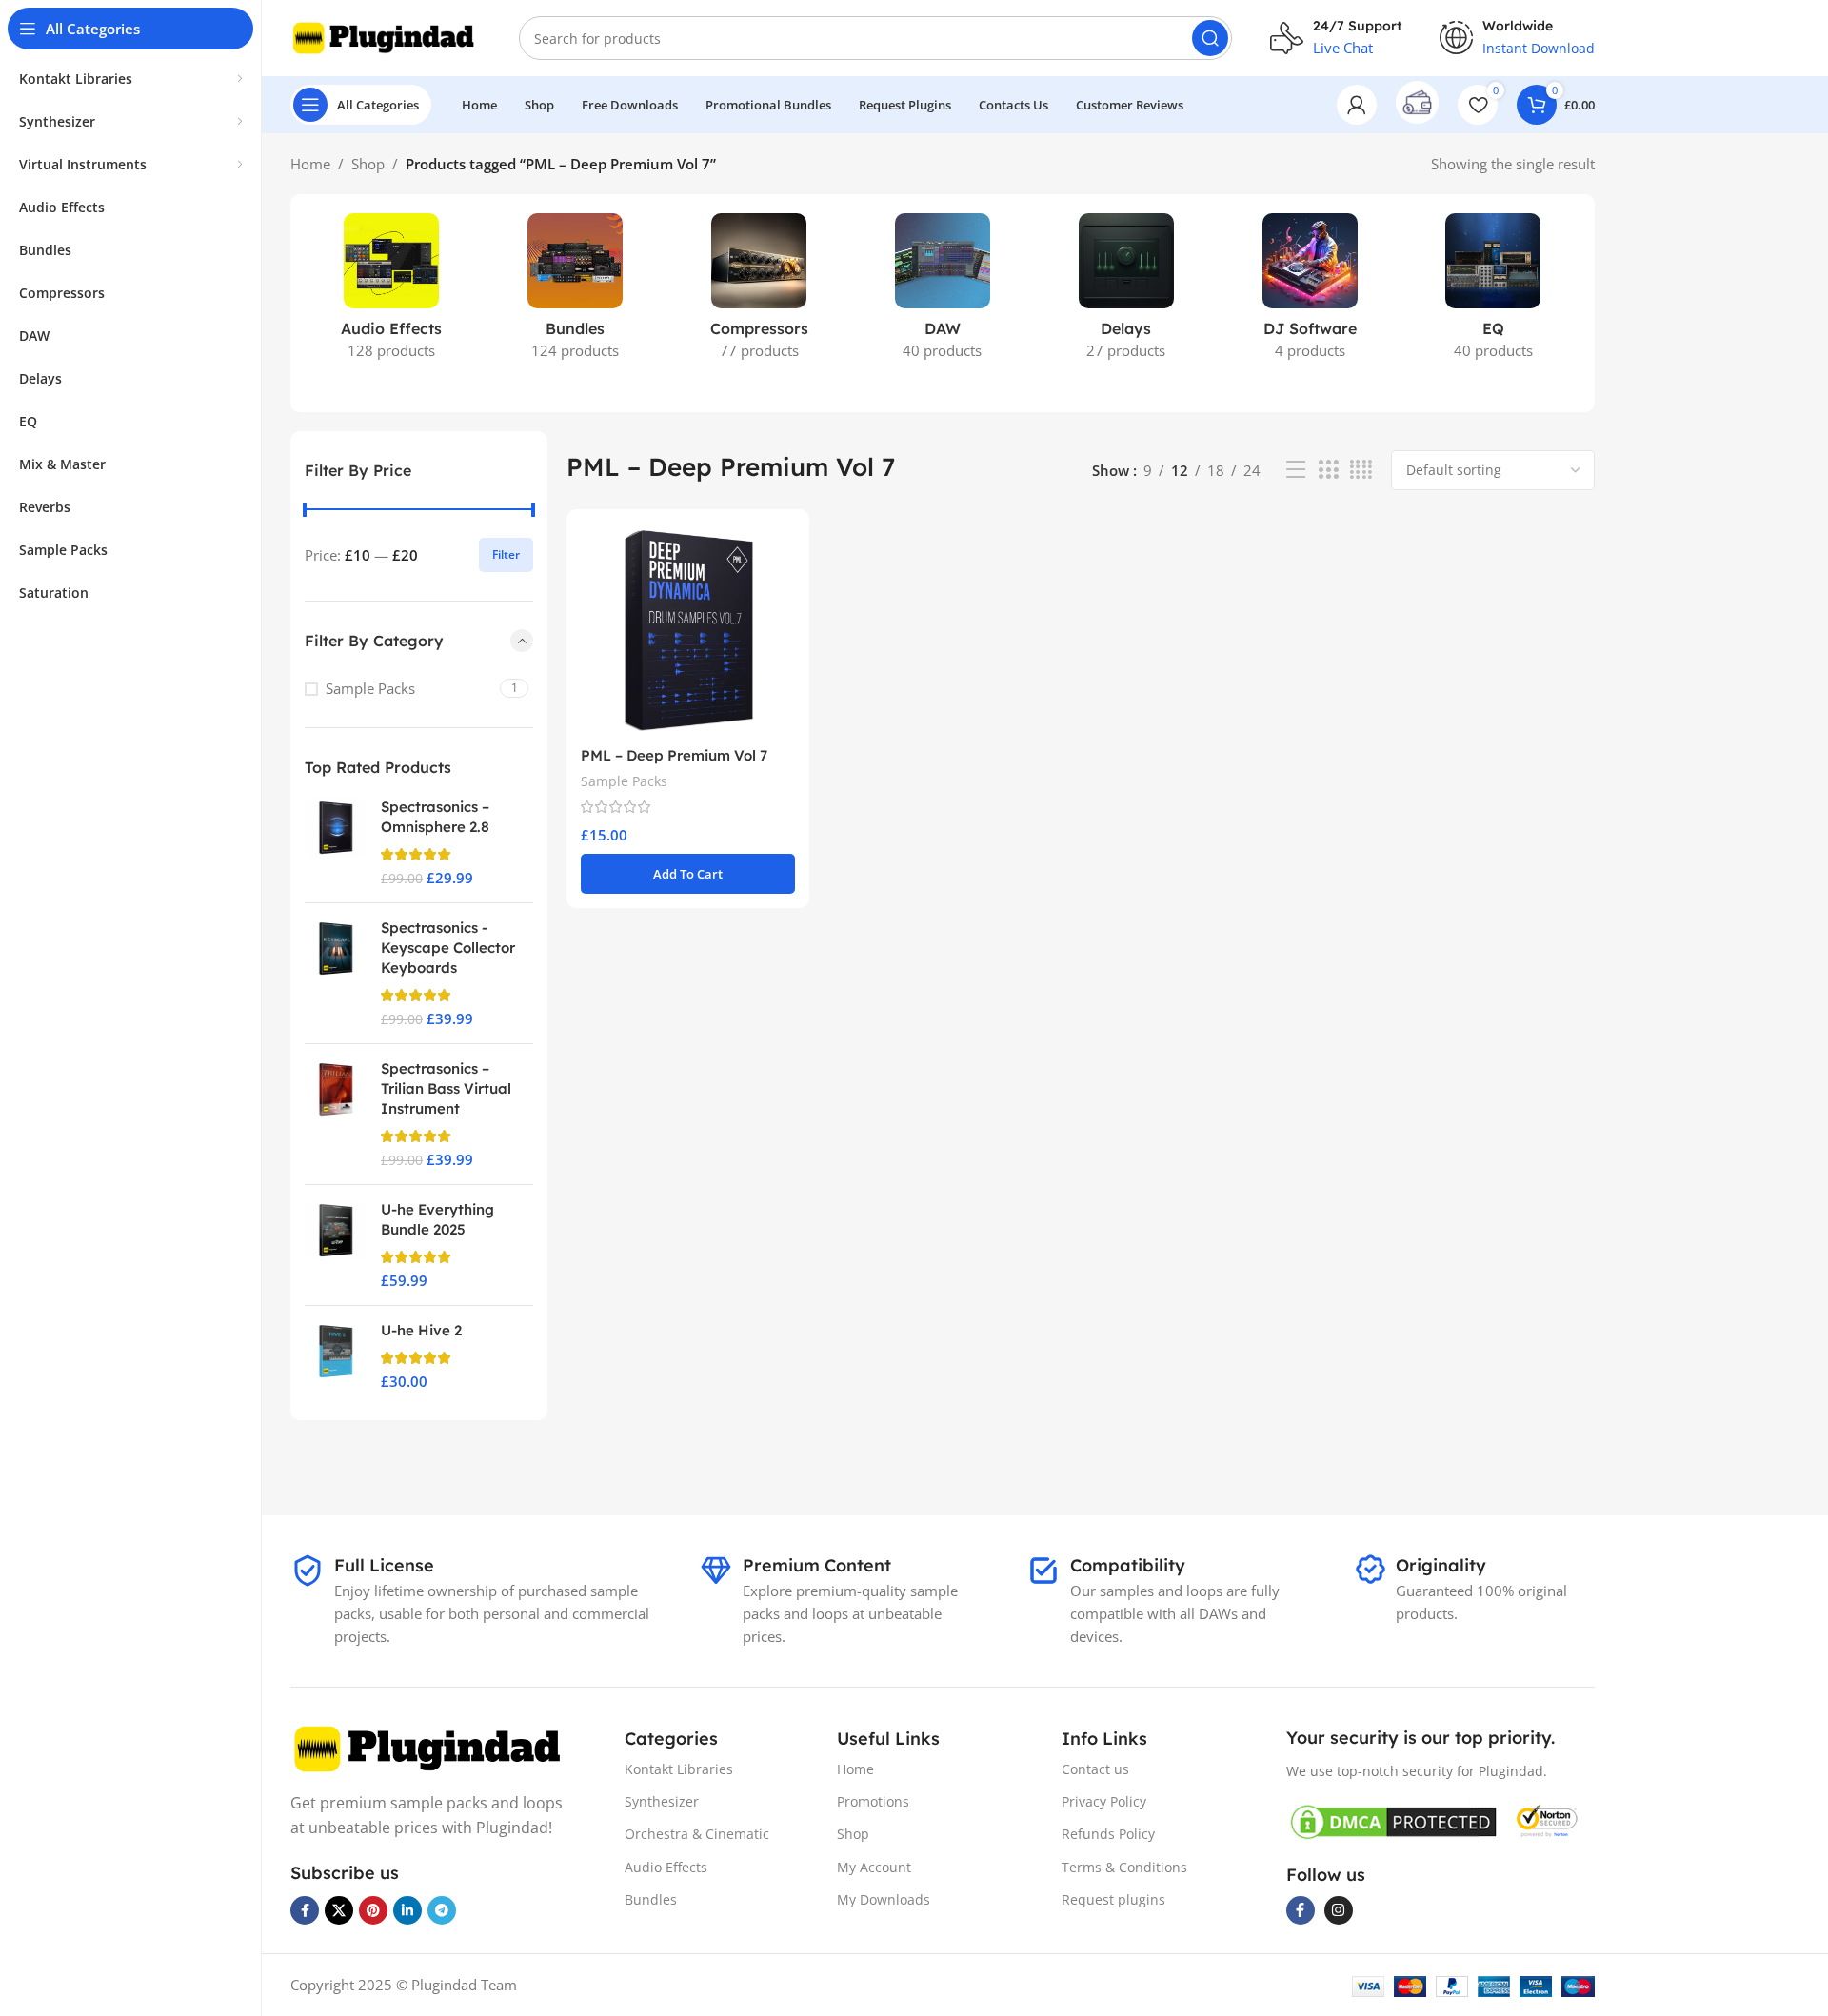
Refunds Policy (1108, 1834)
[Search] (1210, 38)
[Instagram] (1339, 1910)
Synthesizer (662, 1801)
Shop (368, 164)
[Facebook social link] (305, 1910)
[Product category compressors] (759, 292)
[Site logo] (386, 36)
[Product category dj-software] (1310, 292)
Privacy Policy (1104, 1801)
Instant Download (1539, 48)
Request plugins (1113, 1899)
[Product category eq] (1493, 292)
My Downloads (884, 1899)
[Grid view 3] (1328, 470)
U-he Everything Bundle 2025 (437, 1219)
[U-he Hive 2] (336, 1356)
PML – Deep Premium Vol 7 (674, 755)
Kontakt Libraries (679, 1769)
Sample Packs (370, 688)
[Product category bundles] (576, 292)
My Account (874, 1867)
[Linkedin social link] (407, 1910)
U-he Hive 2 (421, 1330)
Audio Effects (666, 1867)
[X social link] (339, 1910)
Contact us (1095, 1769)
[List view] (1296, 470)
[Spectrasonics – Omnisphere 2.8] (336, 842)
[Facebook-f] (1301, 1910)
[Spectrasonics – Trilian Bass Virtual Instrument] (336, 1114)
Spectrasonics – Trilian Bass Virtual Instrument (446, 1088)
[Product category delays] (1126, 292)
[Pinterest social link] (373, 1910)
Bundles (651, 1899)
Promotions (873, 1801)
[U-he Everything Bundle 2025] (336, 1245)
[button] (688, 874)
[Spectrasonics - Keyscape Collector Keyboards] (336, 973)
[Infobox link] (1417, 105)
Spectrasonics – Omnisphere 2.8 (435, 817)
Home (310, 164)
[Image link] (430, 1748)
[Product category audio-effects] (392, 292)
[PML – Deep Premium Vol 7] (688, 631)
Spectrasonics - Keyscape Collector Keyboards (448, 948)
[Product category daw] (943, 292)
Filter (506, 554)
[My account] (1357, 105)
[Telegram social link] (442, 1910)
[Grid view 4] (1361, 470)
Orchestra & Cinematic (697, 1834)
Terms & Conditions (1124, 1867)
